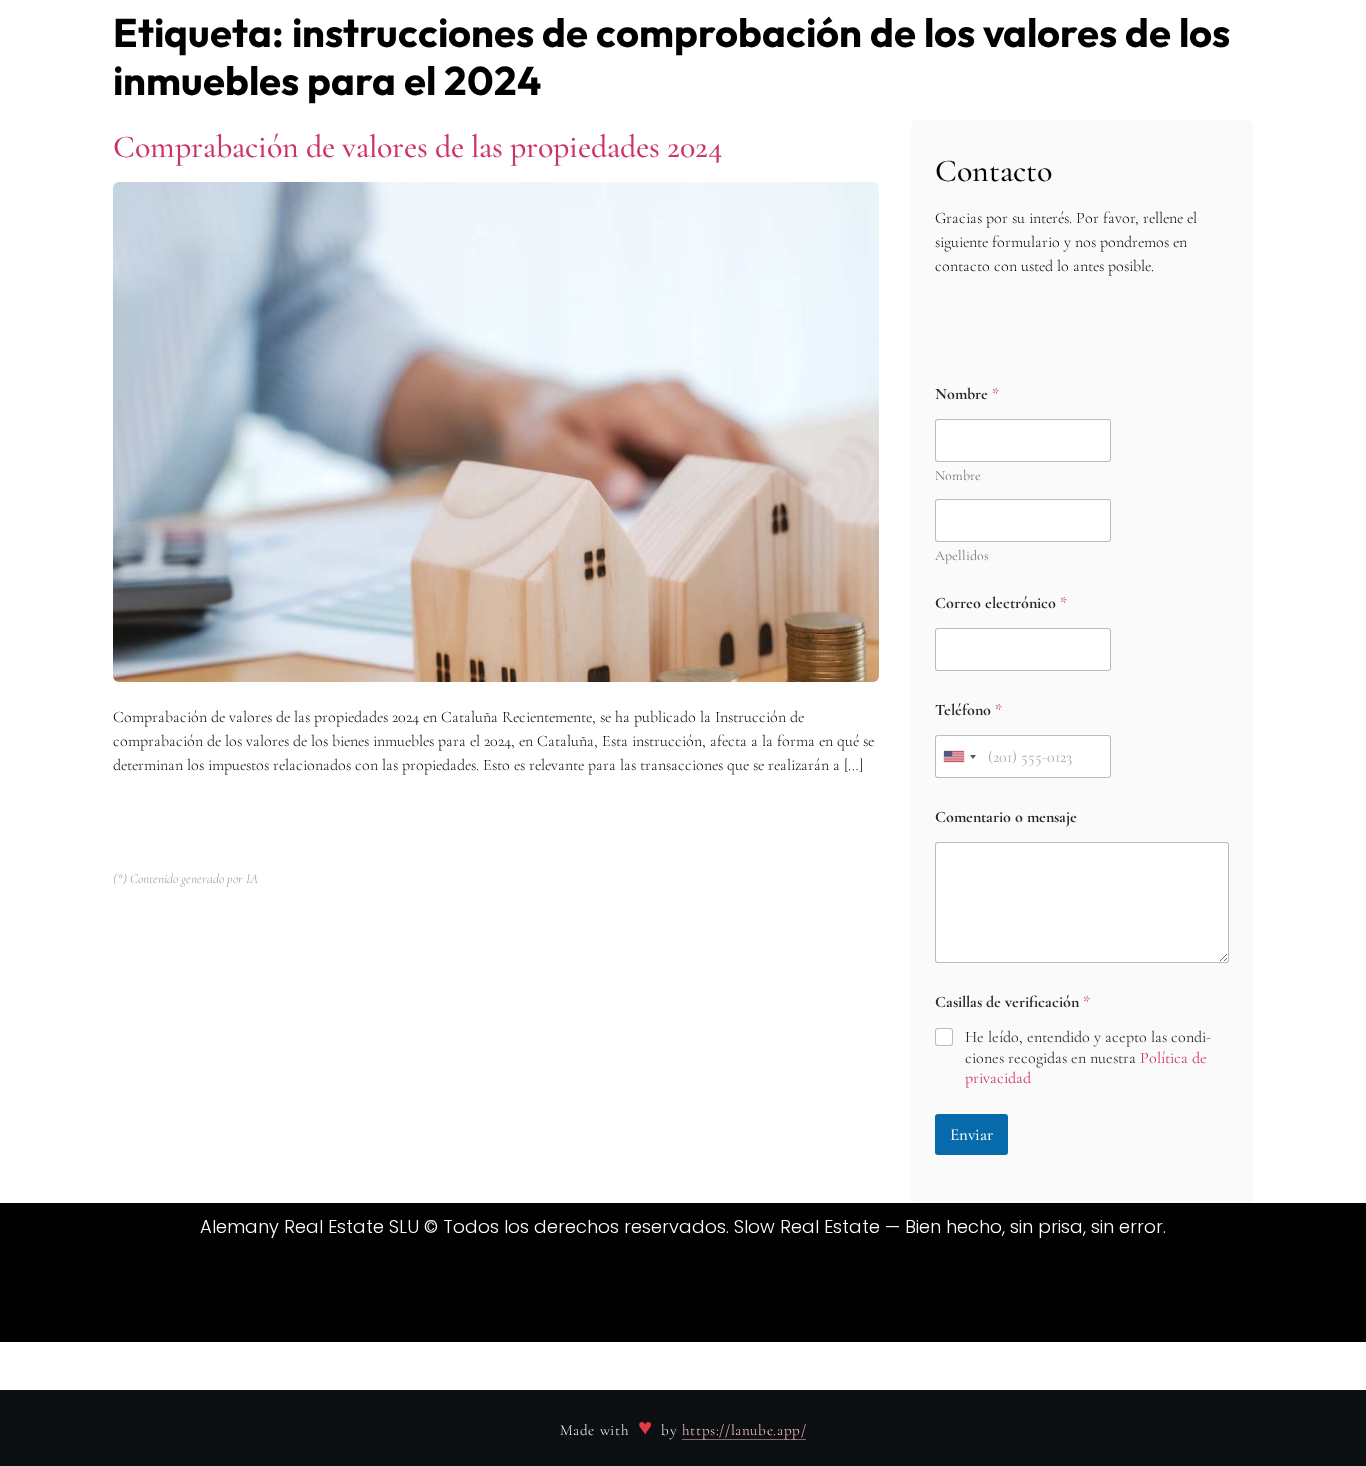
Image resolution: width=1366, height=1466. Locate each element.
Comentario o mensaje (1006, 817)
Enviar (971, 1134)
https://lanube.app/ (744, 1430)
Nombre (958, 475)
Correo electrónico (1001, 603)
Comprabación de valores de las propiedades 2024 (418, 146)
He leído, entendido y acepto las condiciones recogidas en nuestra (1088, 1058)
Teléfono (968, 710)
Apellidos (962, 555)
